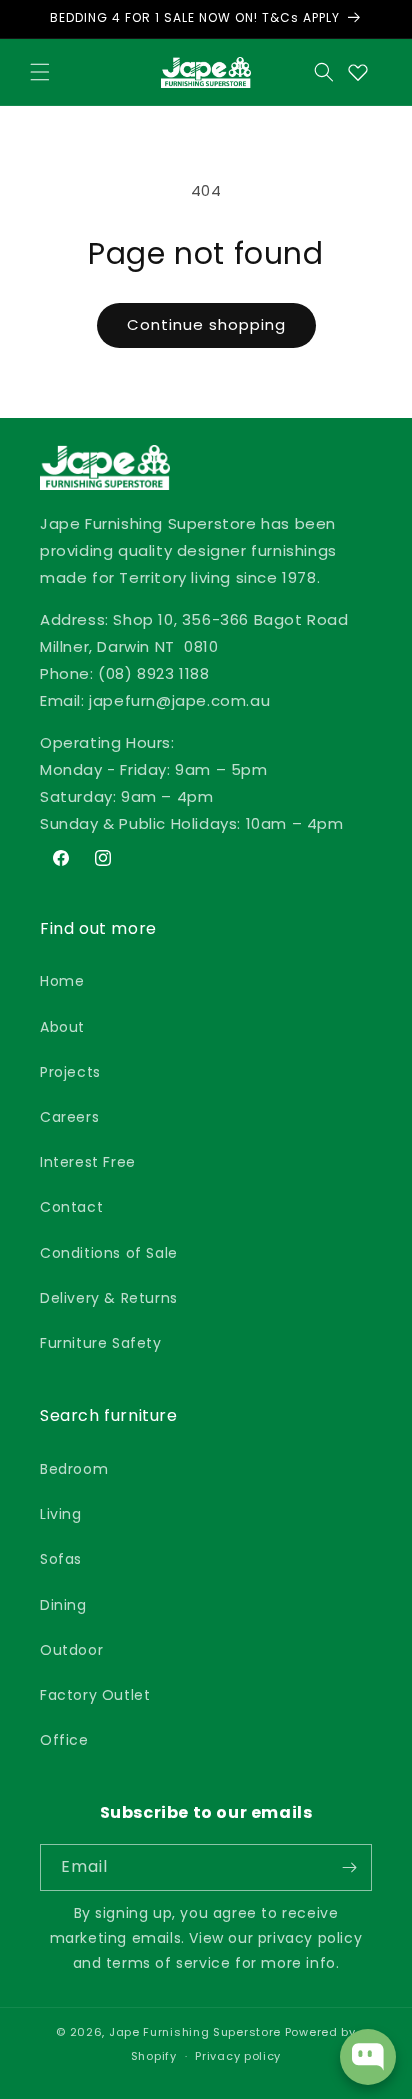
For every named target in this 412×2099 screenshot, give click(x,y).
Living (61, 1514)
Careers (69, 1117)
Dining (63, 1605)
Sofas (61, 1559)
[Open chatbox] (368, 2057)
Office (64, 1740)
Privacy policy (238, 2056)
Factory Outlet (95, 1695)
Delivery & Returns (109, 1298)
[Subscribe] (349, 1867)
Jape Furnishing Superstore (195, 2032)
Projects (70, 1072)
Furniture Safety (101, 1343)
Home (62, 981)
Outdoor (71, 1650)
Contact (71, 1207)
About (62, 1027)
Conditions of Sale (109, 1253)
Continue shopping (206, 324)
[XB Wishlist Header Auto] (358, 72)
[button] (40, 72)
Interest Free (88, 1162)
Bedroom (74, 1469)
